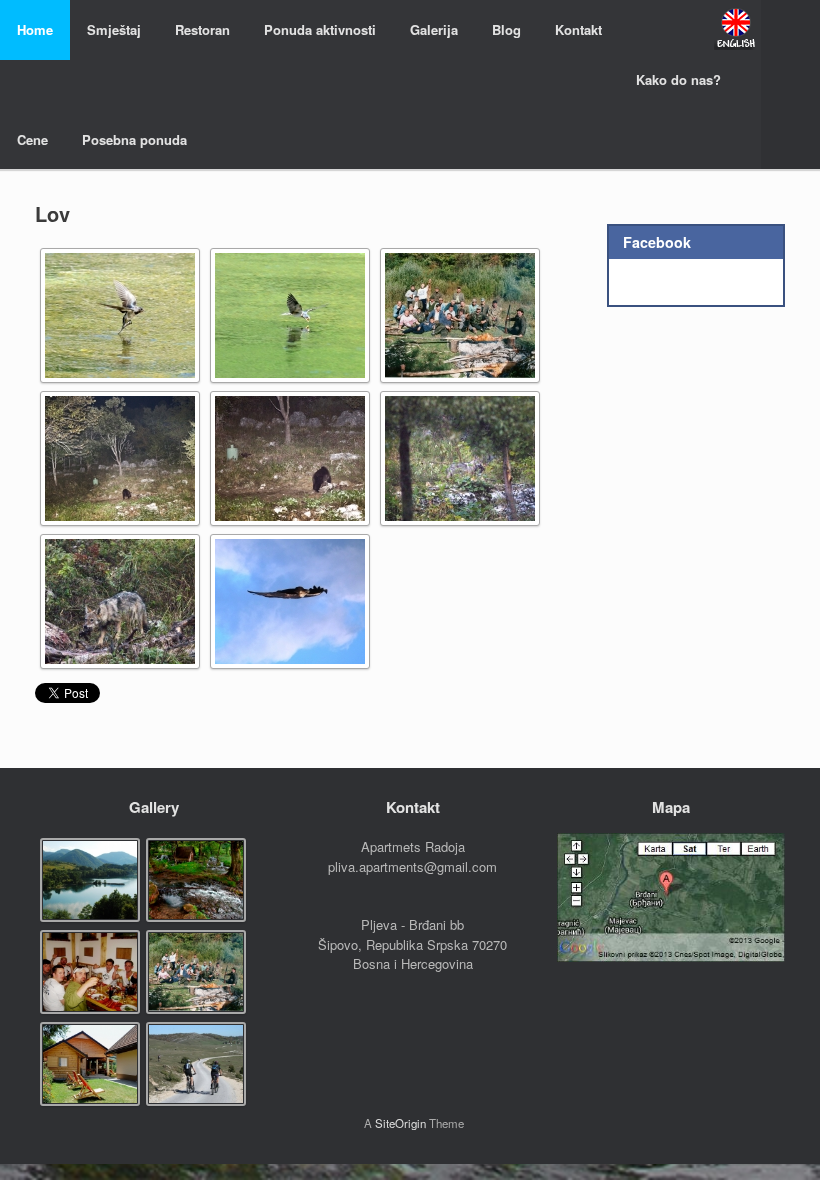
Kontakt (578, 29)
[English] (736, 28)
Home (35, 29)
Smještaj (114, 29)
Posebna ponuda (134, 139)
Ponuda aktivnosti (320, 29)
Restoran (202, 29)
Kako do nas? (678, 79)
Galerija (434, 29)
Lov (52, 213)
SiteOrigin (400, 1123)
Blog (506, 29)
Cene (32, 139)
